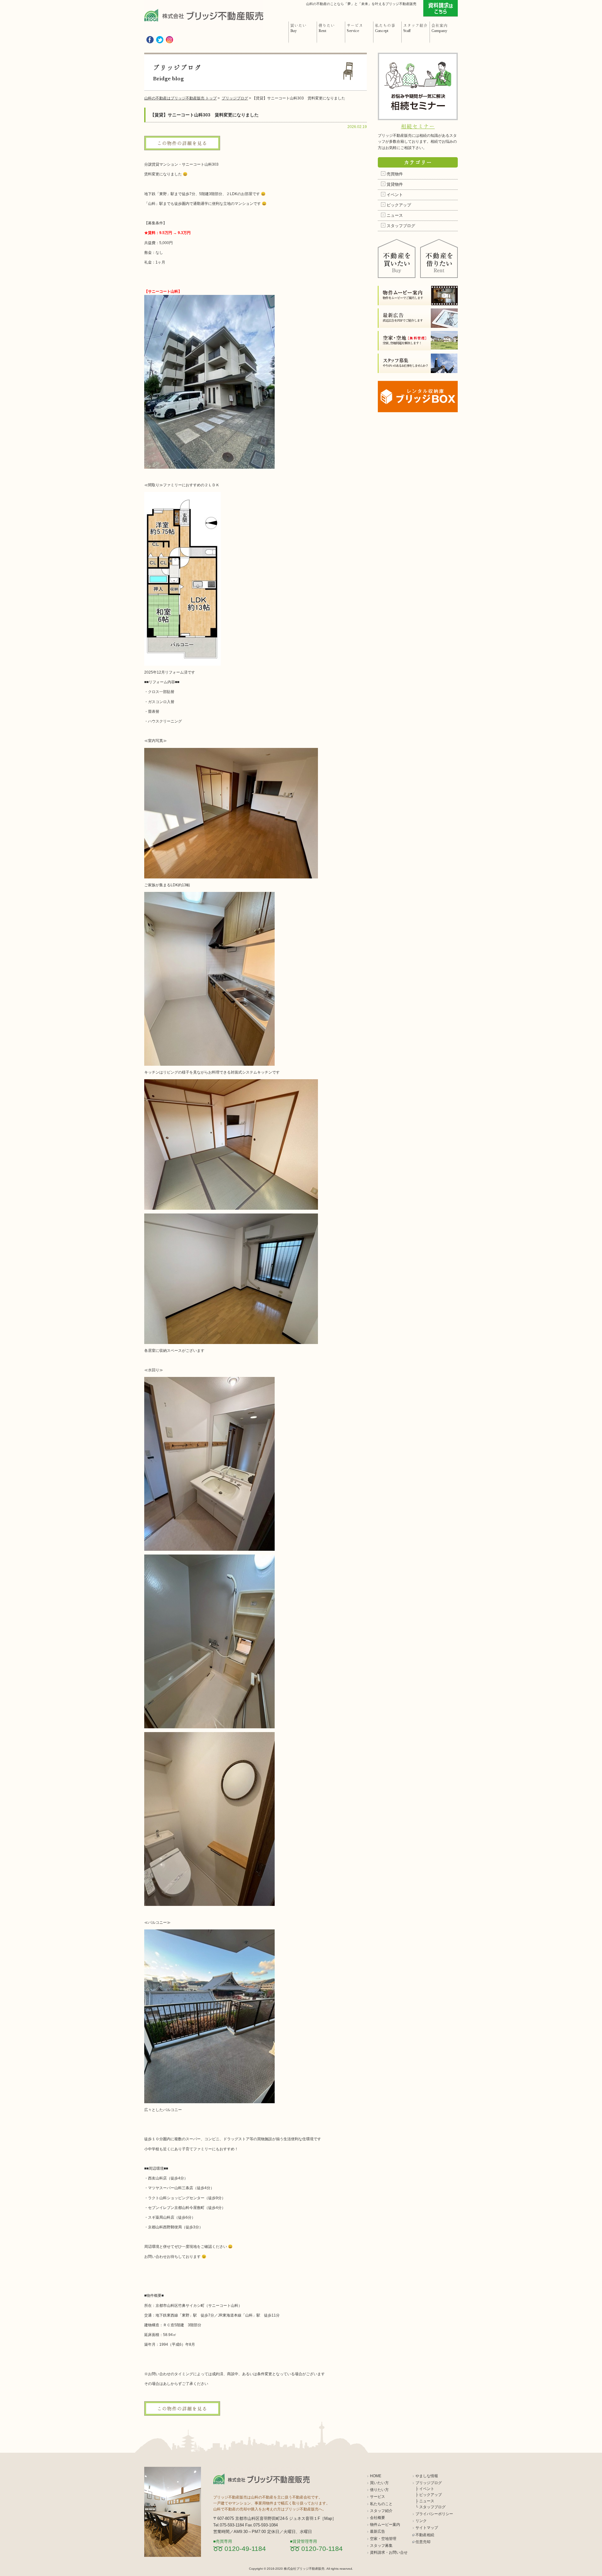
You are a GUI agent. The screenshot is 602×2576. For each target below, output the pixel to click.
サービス (378, 2497)
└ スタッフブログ (430, 2507)
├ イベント (425, 2489)
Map (328, 2518)
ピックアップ (399, 205)
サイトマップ (427, 2528)
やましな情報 (427, 2476)
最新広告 (378, 2531)
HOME (376, 2476)
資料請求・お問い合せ (389, 2552)
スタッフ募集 (381, 2546)
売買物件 (395, 174)
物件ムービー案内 (385, 2525)
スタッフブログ (401, 226)
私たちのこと (381, 2504)
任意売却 (423, 2542)
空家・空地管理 (383, 2539)
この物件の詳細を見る (182, 143)
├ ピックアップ (429, 2495)
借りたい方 (379, 2490)
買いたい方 (379, 2483)
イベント (395, 195)
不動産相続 (425, 2535)
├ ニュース (425, 2501)
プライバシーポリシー (434, 2514)
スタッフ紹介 (381, 2511)
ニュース (395, 215)
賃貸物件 (395, 184)
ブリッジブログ (429, 2483)
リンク (421, 2521)
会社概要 (378, 2518)
